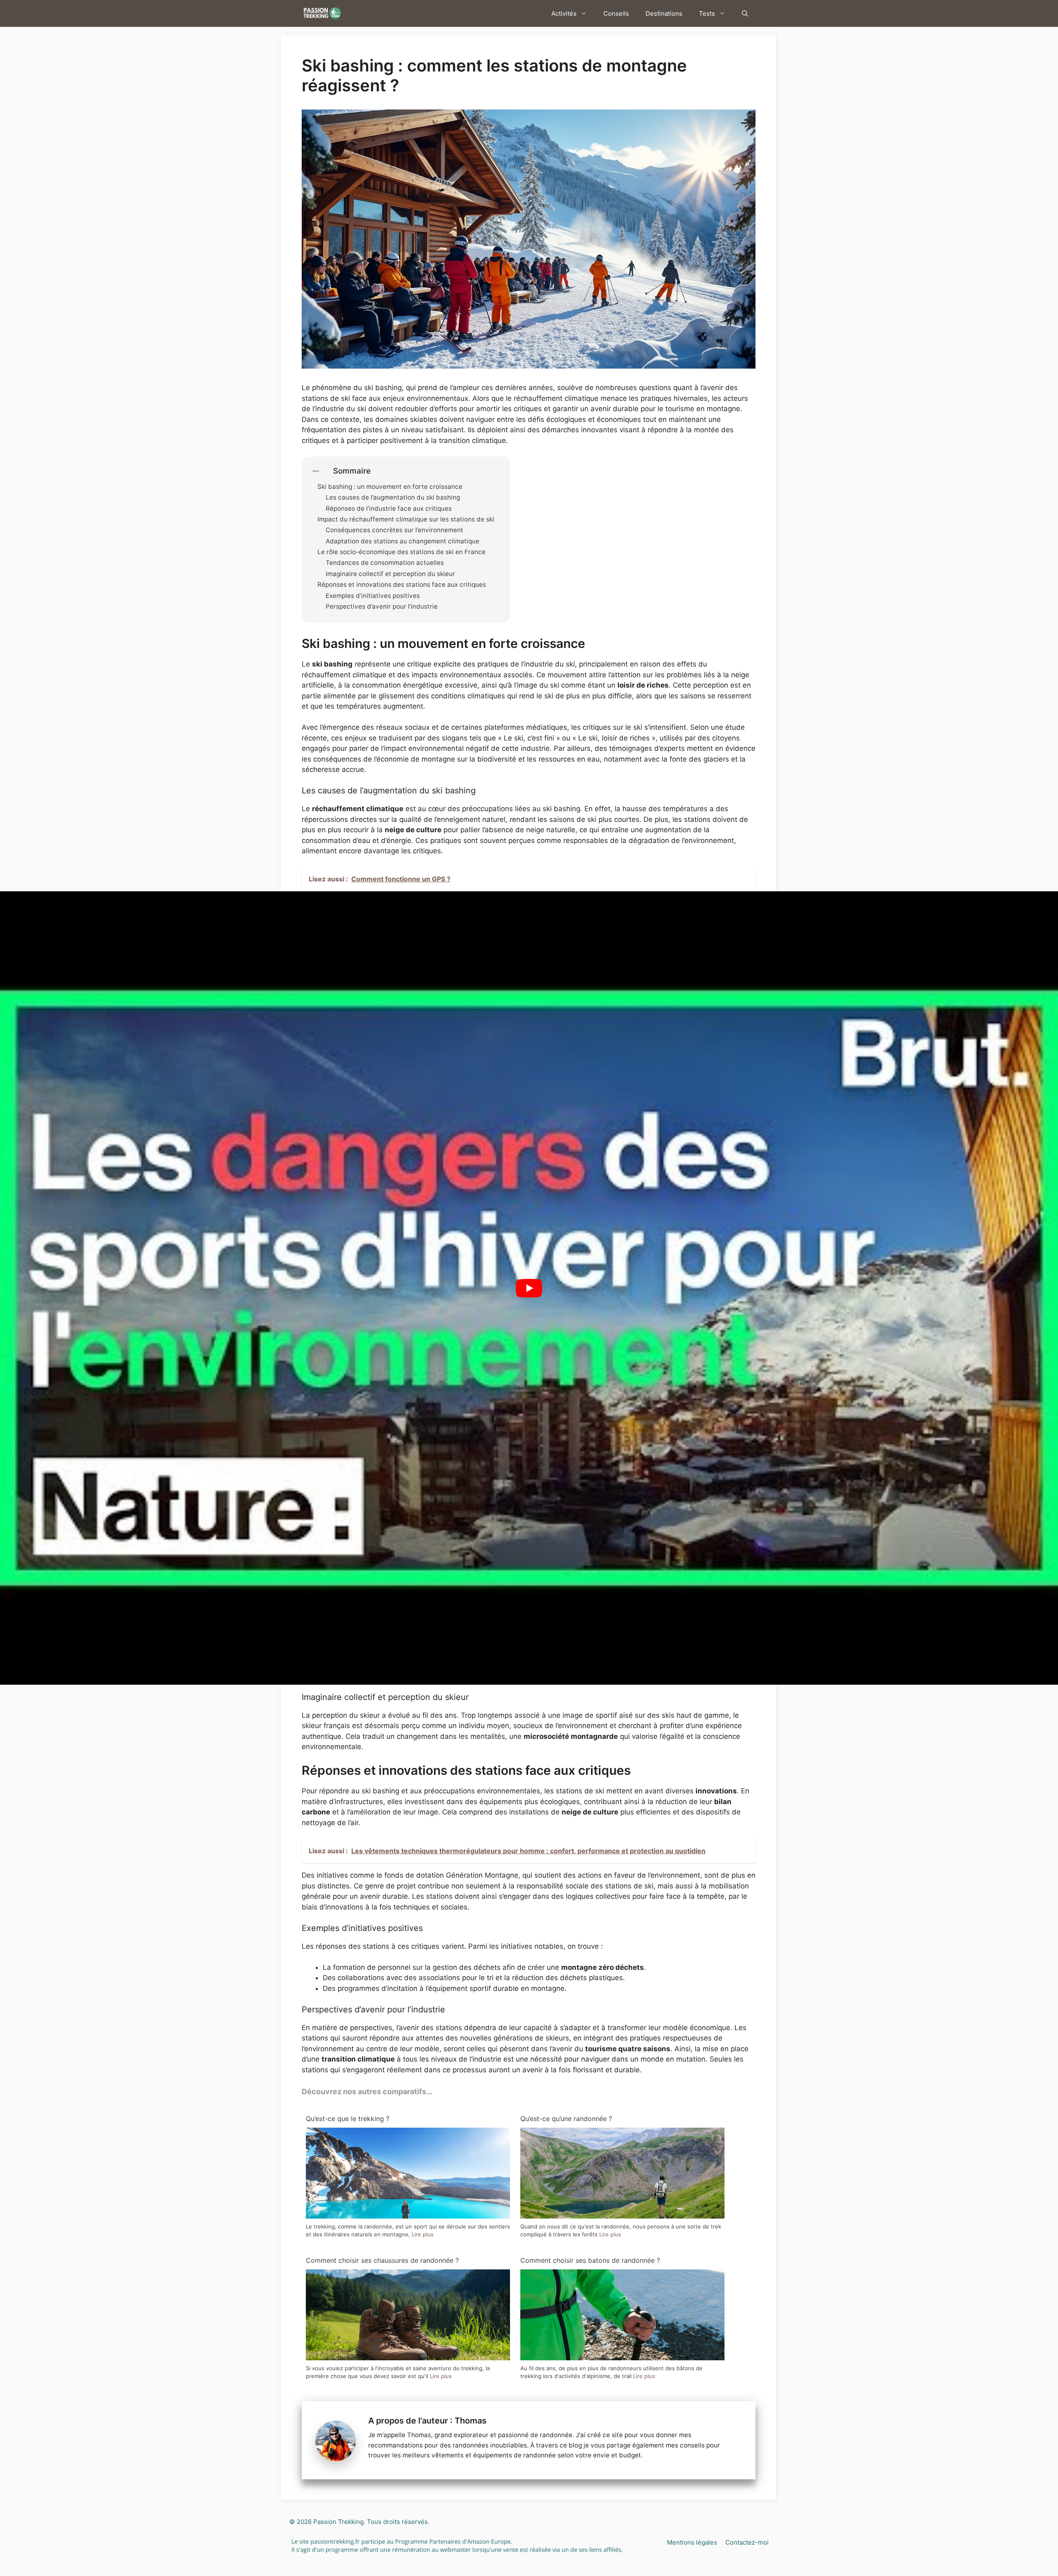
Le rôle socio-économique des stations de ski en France (402, 552)
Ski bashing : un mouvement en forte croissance (390, 487)
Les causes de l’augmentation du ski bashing (393, 498)
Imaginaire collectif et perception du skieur (390, 574)
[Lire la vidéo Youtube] (529, 1288)
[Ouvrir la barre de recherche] (745, 13)
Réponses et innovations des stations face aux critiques (402, 585)
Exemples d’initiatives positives (373, 596)
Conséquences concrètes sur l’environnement (394, 530)
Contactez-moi (747, 2542)
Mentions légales (692, 2542)
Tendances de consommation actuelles (385, 563)
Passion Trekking (338, 2522)
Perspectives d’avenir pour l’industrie (382, 607)
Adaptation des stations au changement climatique (403, 541)
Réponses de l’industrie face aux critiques (389, 509)
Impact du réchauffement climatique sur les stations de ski (406, 519)
